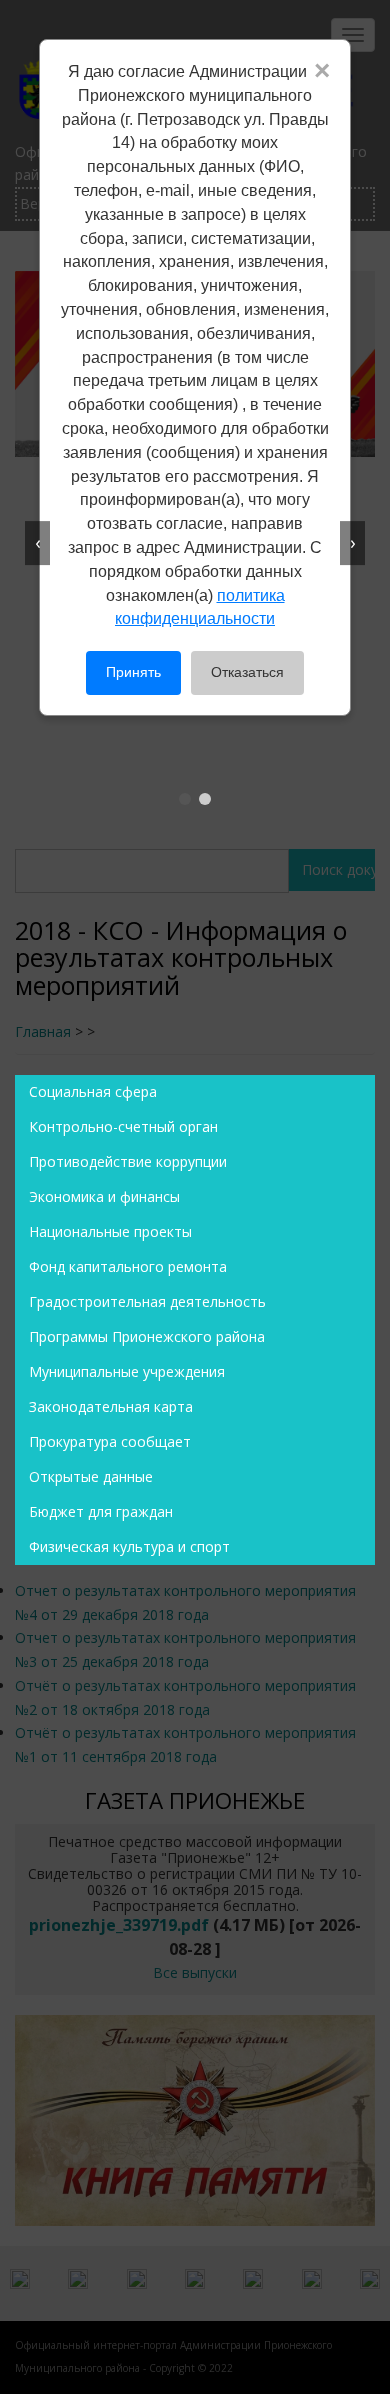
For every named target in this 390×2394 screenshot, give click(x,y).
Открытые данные (91, 1476)
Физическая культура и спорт (129, 1546)
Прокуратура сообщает (110, 1441)
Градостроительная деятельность (147, 1301)
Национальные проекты (110, 1231)
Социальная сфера (93, 1091)
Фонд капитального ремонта (128, 1266)
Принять (133, 672)
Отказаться (247, 672)
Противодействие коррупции (128, 1161)
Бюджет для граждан (101, 1511)
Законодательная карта (111, 1406)
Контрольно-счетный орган (123, 1126)
